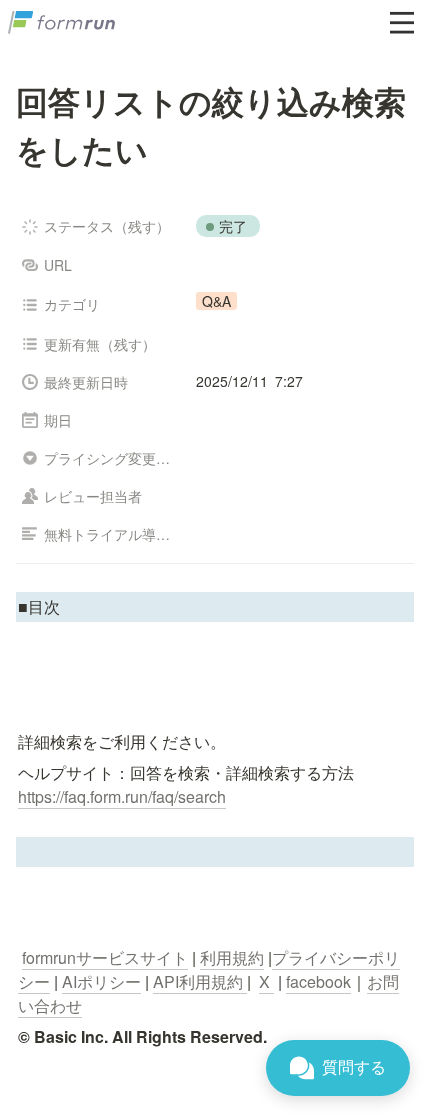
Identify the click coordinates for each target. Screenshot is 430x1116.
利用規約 (232, 957)
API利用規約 (200, 981)
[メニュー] (402, 23)
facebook (318, 981)
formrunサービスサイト (105, 957)
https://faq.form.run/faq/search (122, 796)
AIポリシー (101, 981)
